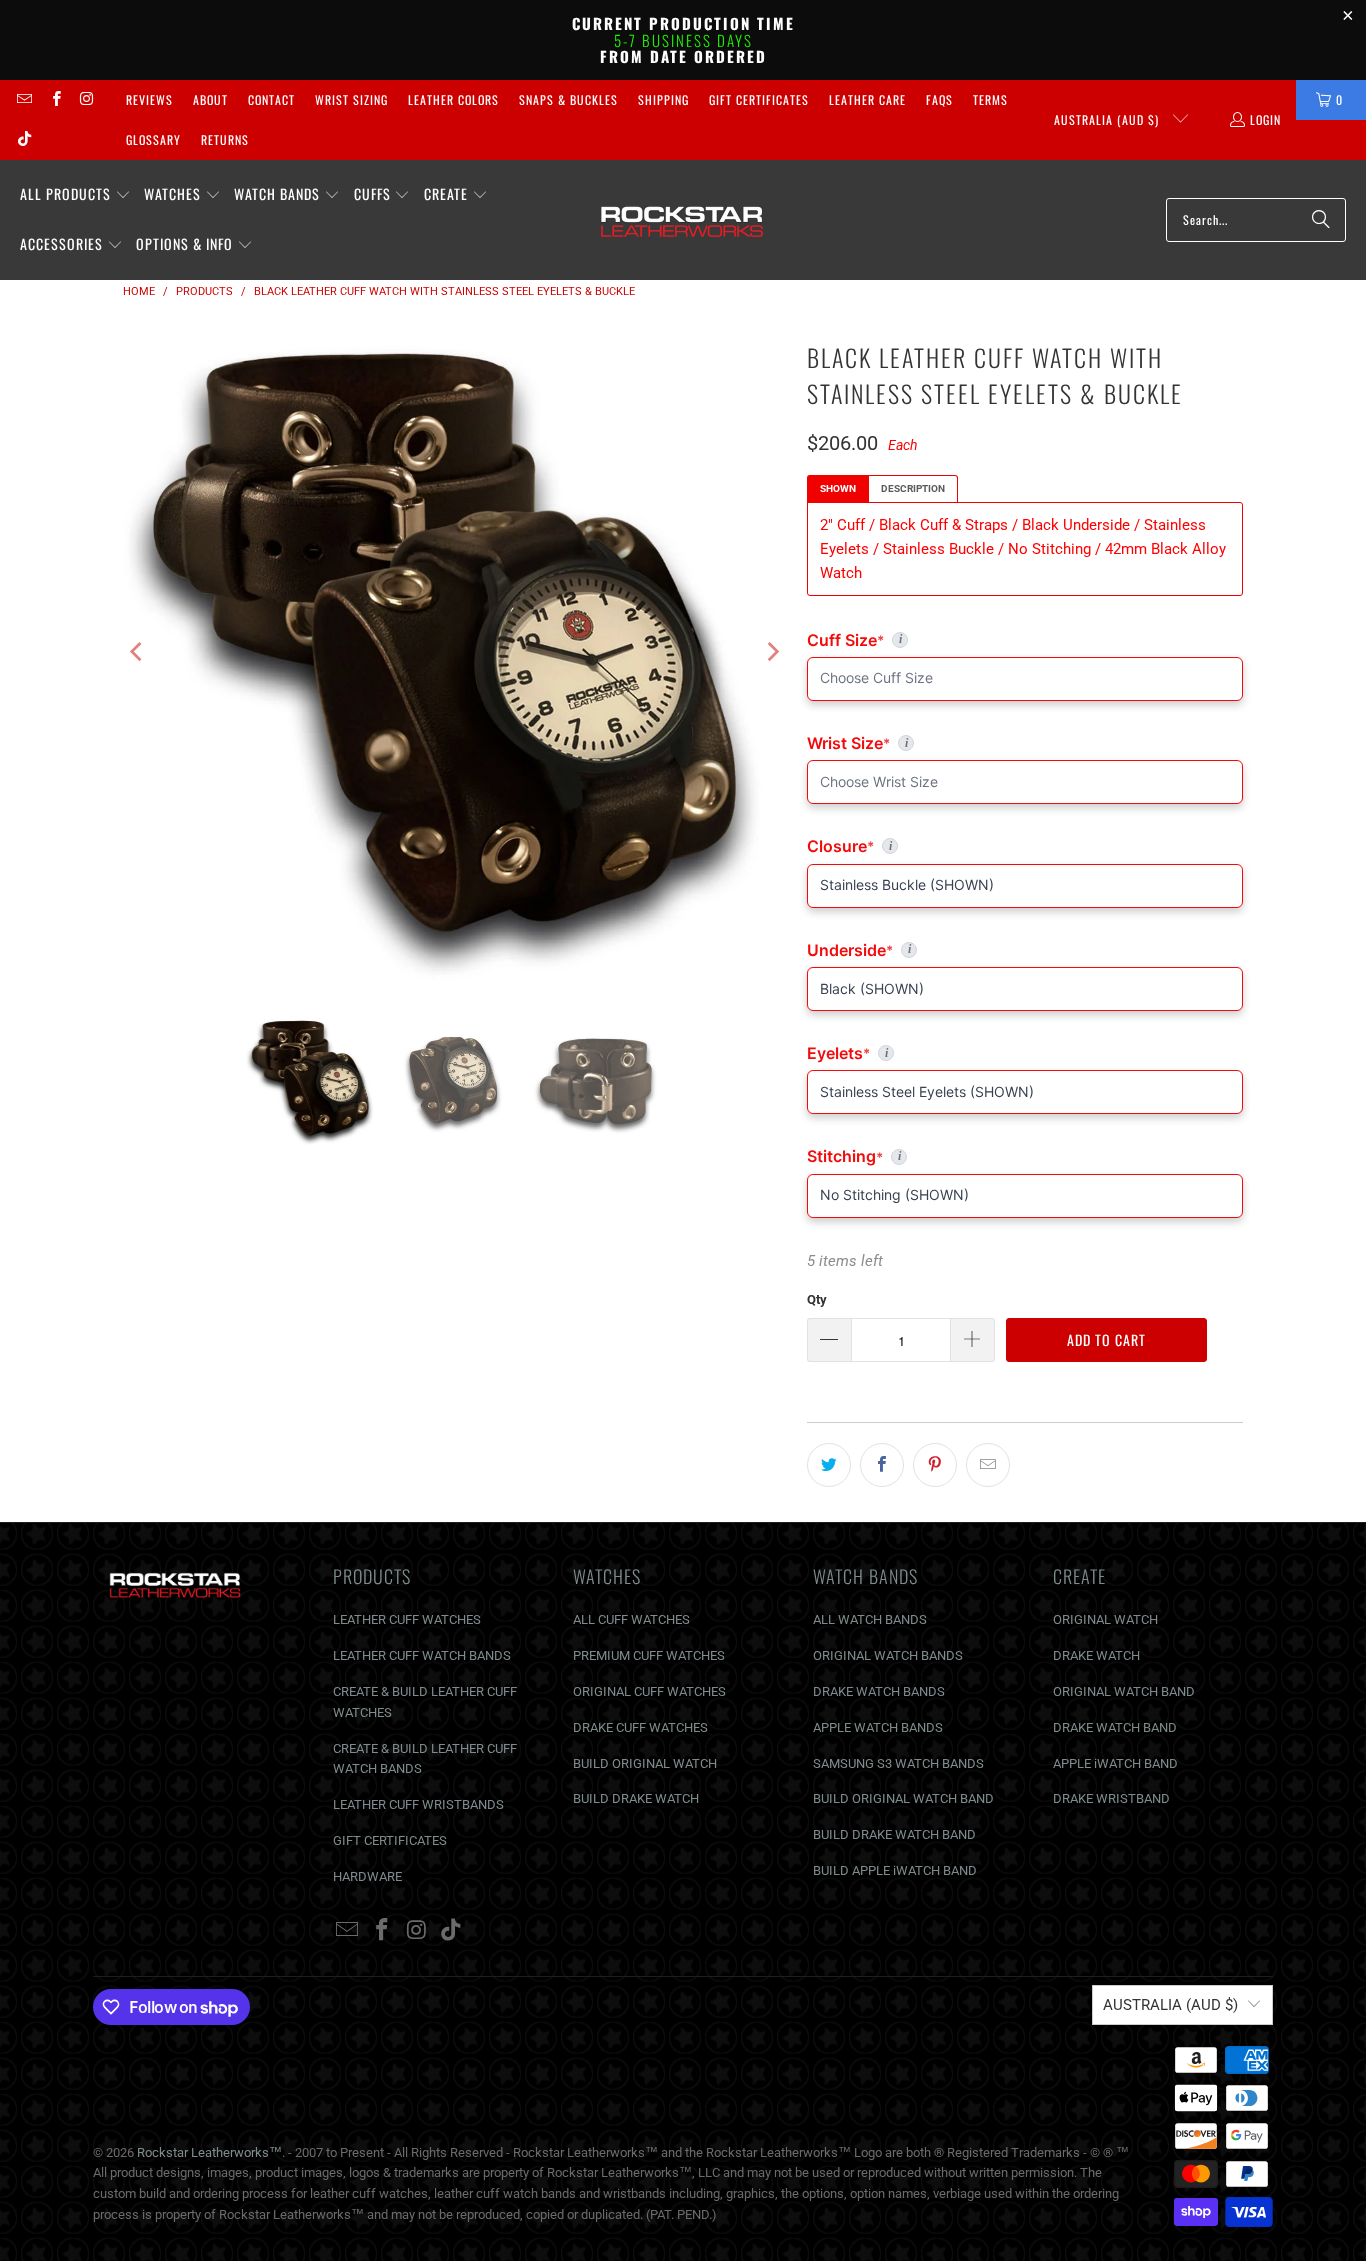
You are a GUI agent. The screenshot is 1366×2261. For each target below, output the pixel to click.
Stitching (1025, 1156)
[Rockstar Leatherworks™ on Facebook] (54, 99)
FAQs (939, 99)
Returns (225, 139)
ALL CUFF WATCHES (631, 1619)
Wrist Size (1025, 743)
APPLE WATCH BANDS (878, 1727)
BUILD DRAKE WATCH (636, 1798)
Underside (1025, 950)
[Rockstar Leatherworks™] (682, 220)
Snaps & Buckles (568, 99)
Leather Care (867, 99)
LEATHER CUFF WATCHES (407, 1619)
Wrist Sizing (351, 99)
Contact (271, 99)
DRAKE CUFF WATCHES (640, 1727)
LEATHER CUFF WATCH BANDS (422, 1655)
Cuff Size (932, 640)
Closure (1025, 846)
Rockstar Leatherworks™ (209, 2152)
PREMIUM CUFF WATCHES (649, 1655)
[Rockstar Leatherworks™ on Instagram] (86, 99)
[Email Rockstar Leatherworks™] (23, 99)
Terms (990, 99)
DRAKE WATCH (1096, 1655)
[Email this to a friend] (988, 1465)
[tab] (838, 489)
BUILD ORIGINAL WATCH (645, 1763)
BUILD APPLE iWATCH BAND (895, 1870)
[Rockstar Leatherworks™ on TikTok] (23, 139)
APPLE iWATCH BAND (1115, 1763)
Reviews (149, 99)
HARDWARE (367, 1876)
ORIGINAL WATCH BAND (1124, 1691)
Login (1265, 119)
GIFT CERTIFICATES (390, 1840)
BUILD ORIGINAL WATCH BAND (903, 1798)
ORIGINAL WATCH (1105, 1619)
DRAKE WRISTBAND (1111, 1798)
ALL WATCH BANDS (870, 1619)
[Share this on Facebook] (882, 1465)
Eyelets (1025, 1053)
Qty (817, 1299)
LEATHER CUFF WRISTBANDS (418, 1804)
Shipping (663, 99)
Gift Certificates (759, 99)
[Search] (1321, 220)
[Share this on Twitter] (829, 1465)
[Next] (772, 652)
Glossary (153, 139)
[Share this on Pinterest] (935, 1465)
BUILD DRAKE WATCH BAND (894, 1834)
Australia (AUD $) (1108, 119)
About (210, 99)
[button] (75, 195)
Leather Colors (453, 99)
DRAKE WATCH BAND (1115, 1727)
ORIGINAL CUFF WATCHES (649, 1691)
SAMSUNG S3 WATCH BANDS (898, 1763)
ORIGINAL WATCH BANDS (888, 1655)
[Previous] (138, 652)
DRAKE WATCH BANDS (879, 1691)
